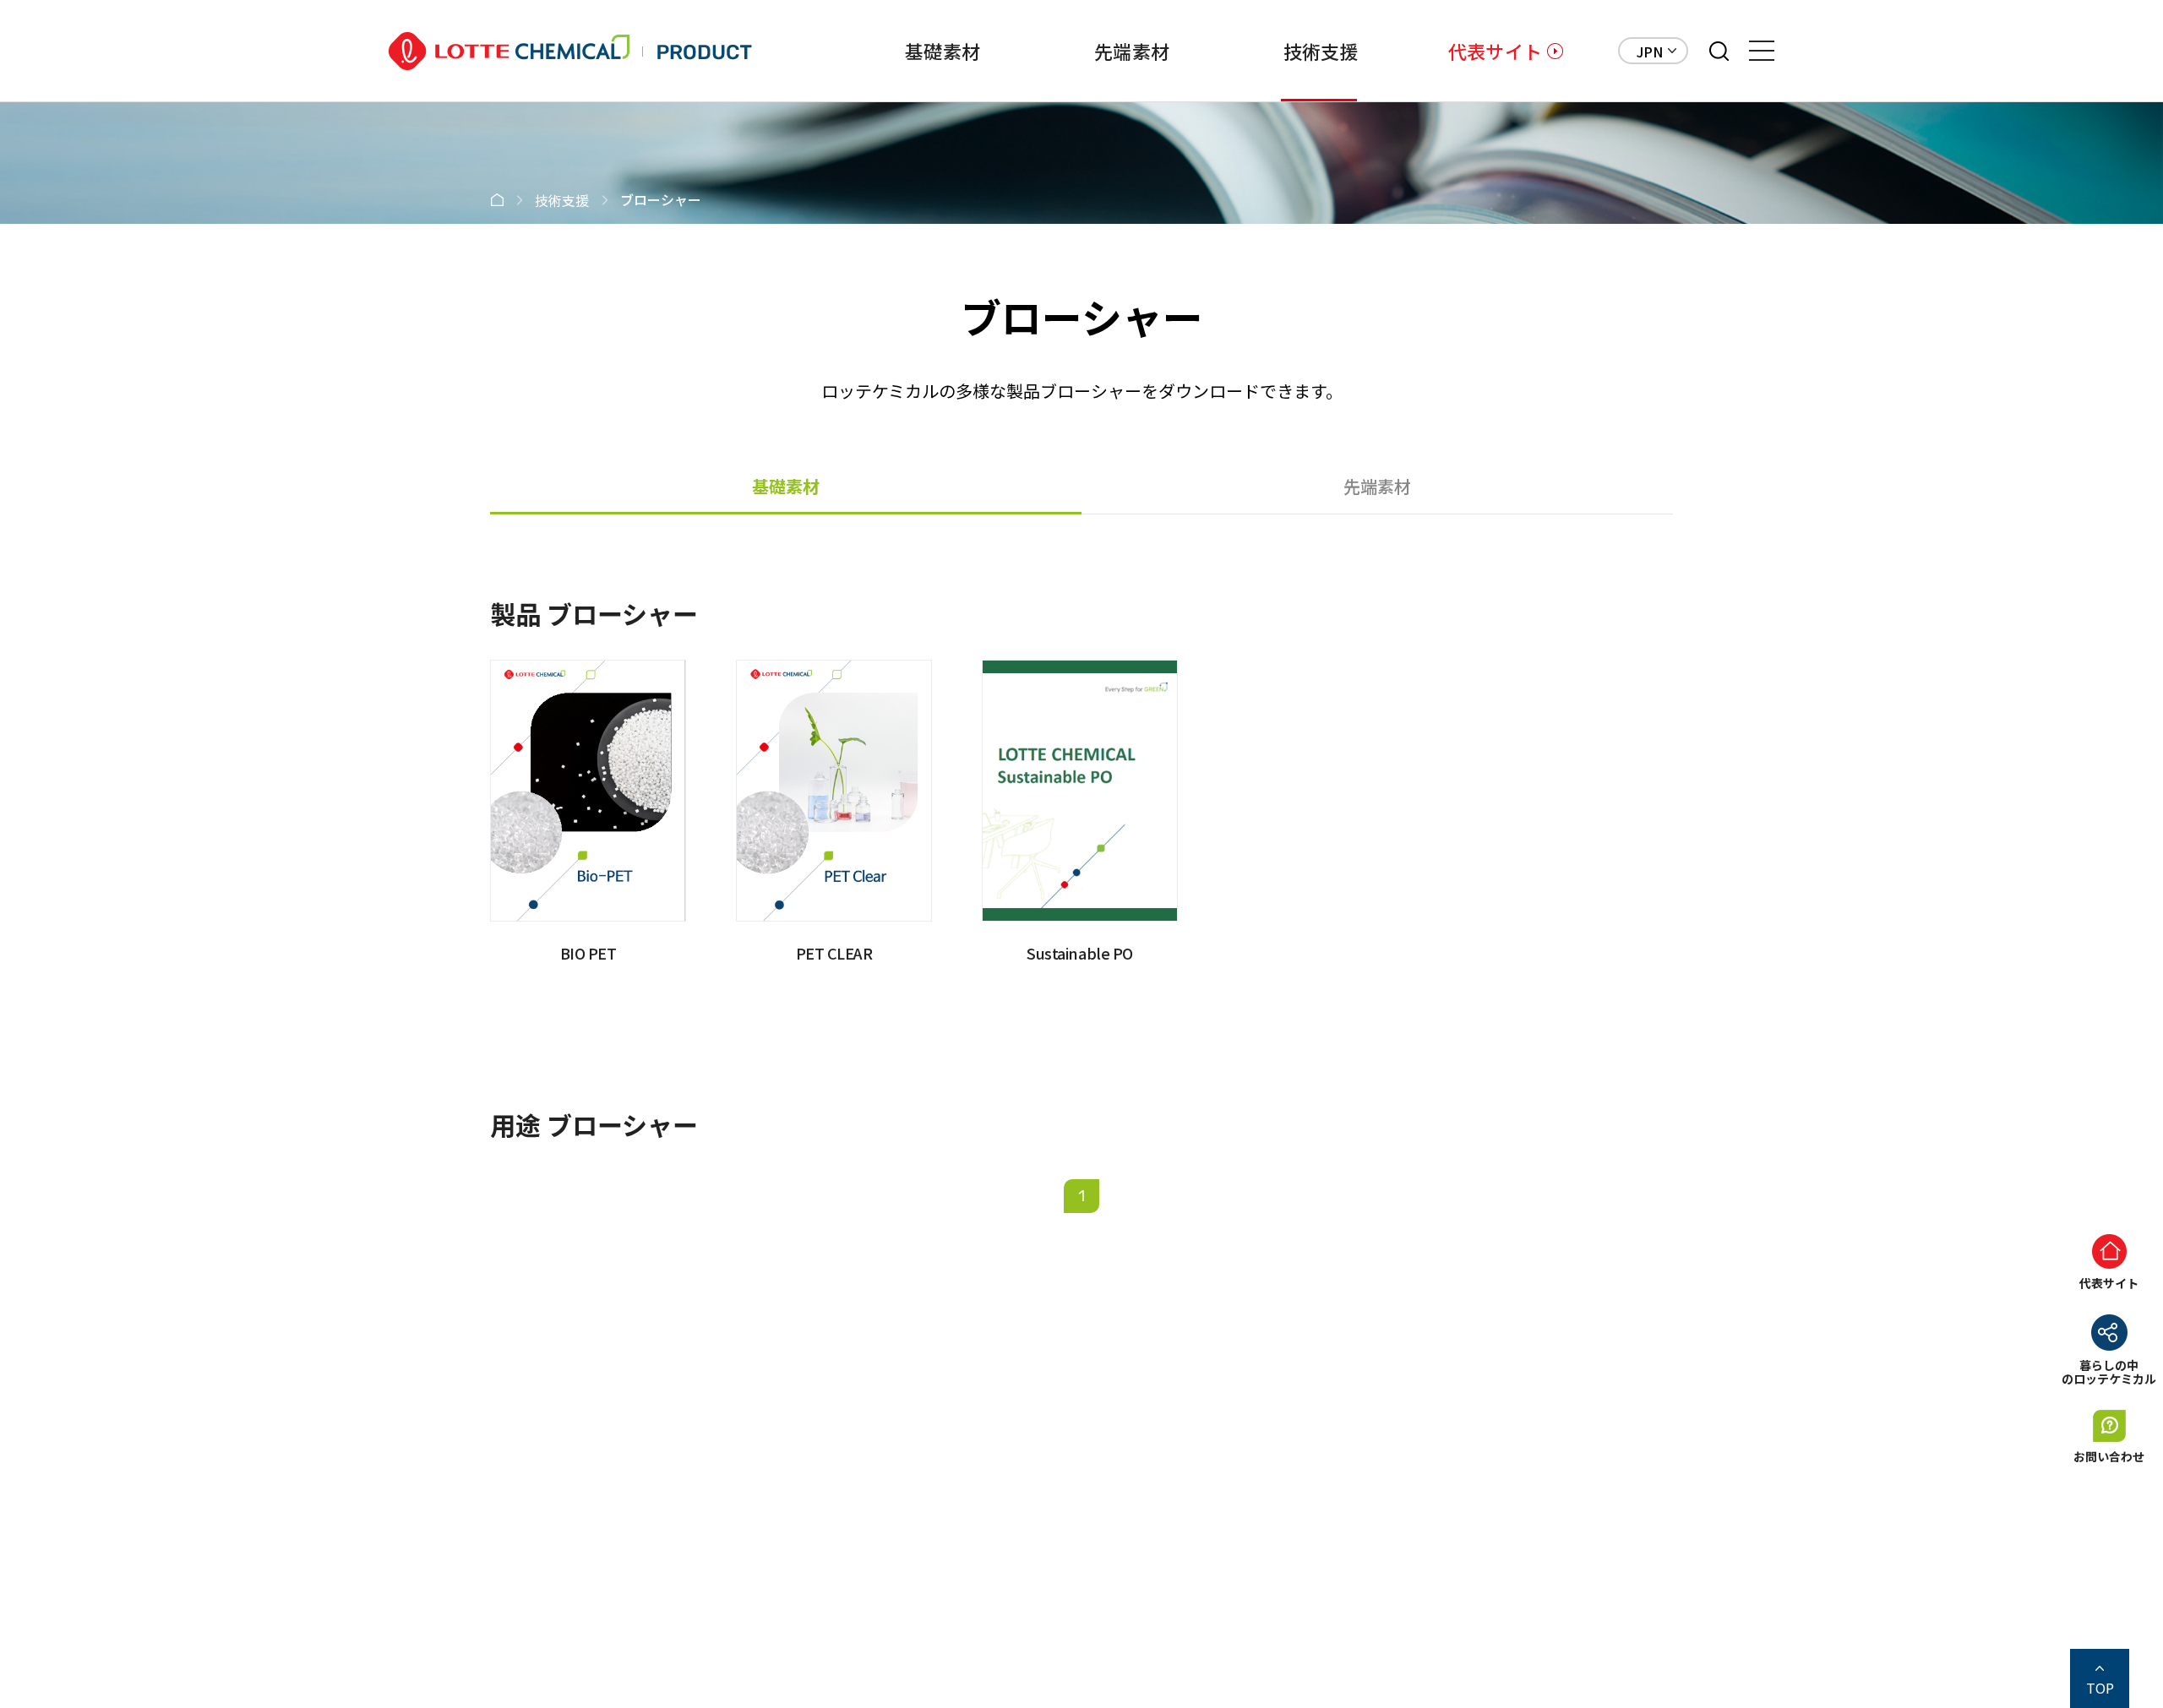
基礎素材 (943, 51)
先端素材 (1132, 51)
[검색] (1719, 51)
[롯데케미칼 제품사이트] (570, 51)
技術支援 (1321, 51)
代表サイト (1495, 51)
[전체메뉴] (1762, 51)
